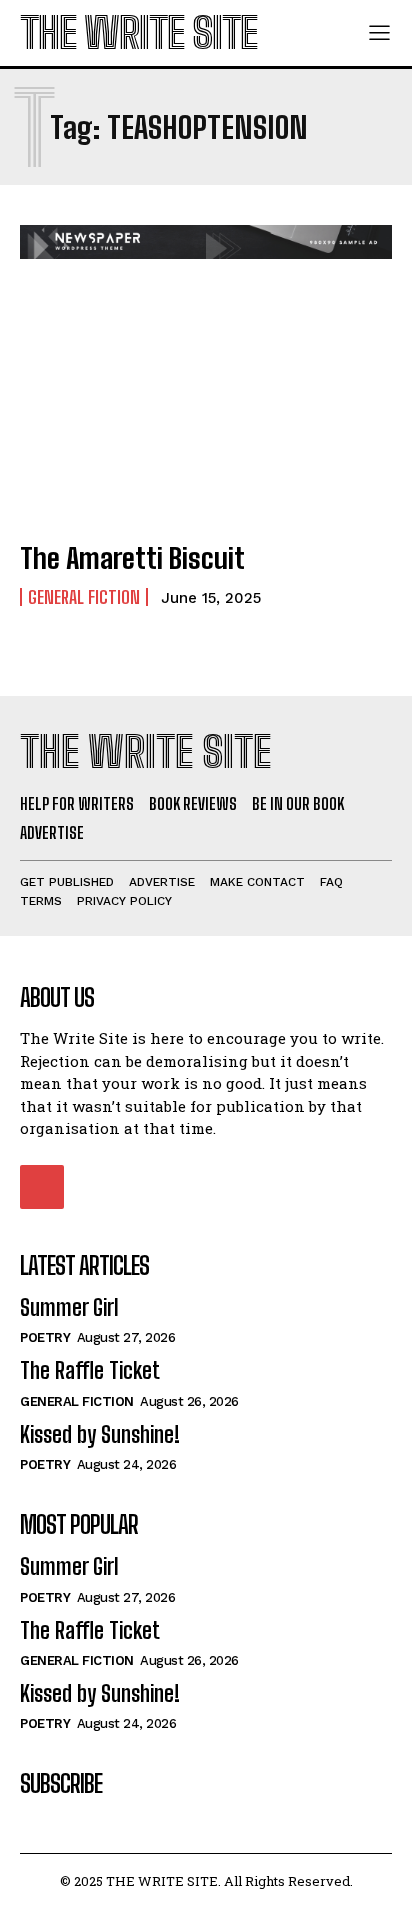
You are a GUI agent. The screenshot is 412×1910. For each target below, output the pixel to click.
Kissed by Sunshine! (100, 1434)
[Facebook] (42, 1187)
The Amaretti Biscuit (132, 558)
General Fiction (84, 597)
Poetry (45, 1337)
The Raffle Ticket (90, 1370)
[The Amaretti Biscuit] (206, 410)
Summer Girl (69, 1307)
